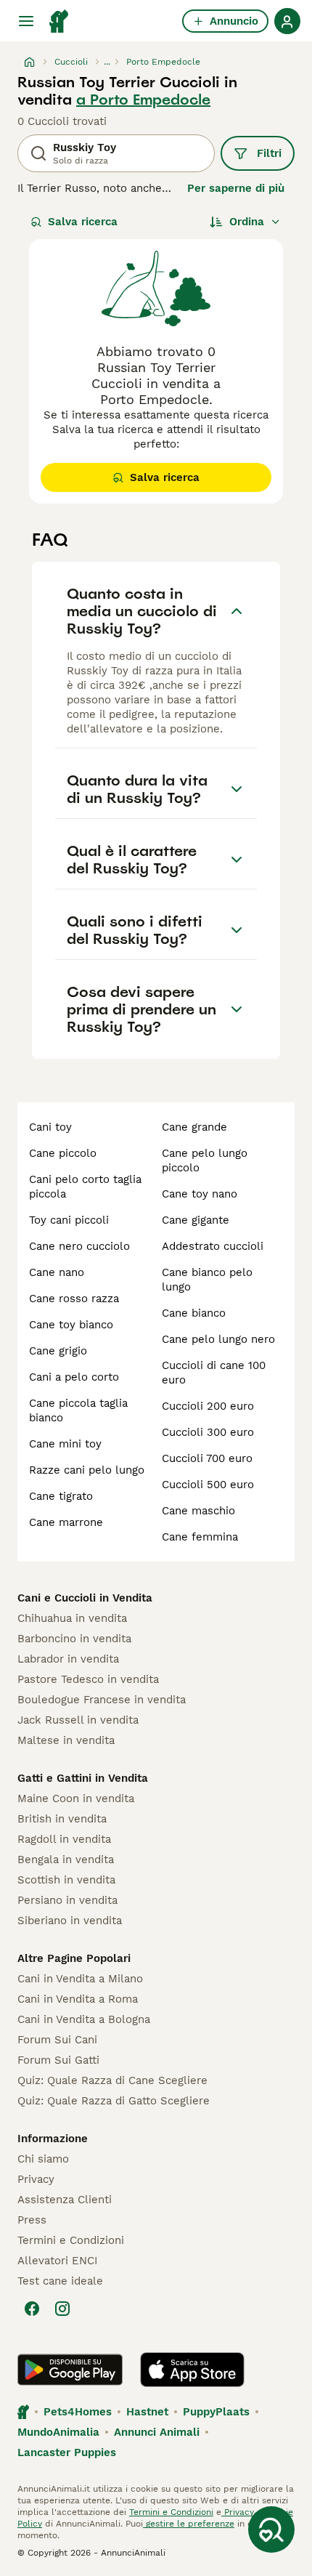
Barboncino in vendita (74, 1639)
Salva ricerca (83, 222)
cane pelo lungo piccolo (205, 1160)
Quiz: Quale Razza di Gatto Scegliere (114, 2101)
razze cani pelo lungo (87, 1470)
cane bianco (194, 1313)
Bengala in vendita (66, 1860)
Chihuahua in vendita (72, 1618)
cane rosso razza (74, 1299)
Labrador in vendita (68, 1659)
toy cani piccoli (69, 1220)
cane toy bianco (71, 1325)
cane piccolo (63, 1153)
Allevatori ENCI (57, 2261)
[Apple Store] (192, 2370)
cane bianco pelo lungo (207, 1280)
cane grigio (58, 1351)
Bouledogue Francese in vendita (102, 1700)
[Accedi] (287, 21)
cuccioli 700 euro (207, 1458)
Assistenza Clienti (65, 2200)
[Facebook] (32, 2309)
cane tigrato (61, 1496)
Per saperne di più (236, 188)
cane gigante (196, 1220)
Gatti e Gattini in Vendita (83, 1778)
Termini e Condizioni (71, 2240)
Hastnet (147, 2412)
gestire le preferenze (189, 2524)
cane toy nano (200, 1194)
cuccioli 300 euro (208, 1432)
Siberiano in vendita (70, 1921)
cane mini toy (65, 1444)
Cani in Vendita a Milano (80, 1979)
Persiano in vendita (67, 1900)
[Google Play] (70, 2370)
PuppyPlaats (216, 2412)
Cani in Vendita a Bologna (84, 2019)
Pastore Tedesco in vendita (88, 1679)
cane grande (194, 1127)
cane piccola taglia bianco (78, 1410)
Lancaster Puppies (67, 2452)
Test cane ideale (60, 2281)
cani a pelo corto (74, 1377)
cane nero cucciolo (79, 1246)
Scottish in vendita (66, 1880)
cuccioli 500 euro (208, 1485)
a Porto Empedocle (143, 100)
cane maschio (198, 1511)
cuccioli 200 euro (208, 1406)
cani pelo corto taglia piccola (85, 1187)
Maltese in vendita (66, 1740)
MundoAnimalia (58, 2432)
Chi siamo (43, 2159)
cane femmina (200, 1537)
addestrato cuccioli (213, 1246)
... (107, 62)
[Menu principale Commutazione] (26, 21)
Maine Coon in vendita (76, 1798)
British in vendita (62, 1819)
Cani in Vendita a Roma (78, 1999)
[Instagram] (62, 2309)
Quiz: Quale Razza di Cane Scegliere (112, 2080)
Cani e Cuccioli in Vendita (85, 1598)
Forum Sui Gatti (58, 2060)
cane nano (57, 1272)
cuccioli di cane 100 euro (214, 1373)
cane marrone (66, 1522)
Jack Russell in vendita (78, 1720)
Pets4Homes (78, 2412)
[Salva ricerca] (271, 2529)
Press (32, 2220)
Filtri (269, 153)
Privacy (36, 2179)
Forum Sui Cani (57, 2040)
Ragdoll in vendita (64, 1839)
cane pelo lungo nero (218, 1339)
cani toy (50, 1127)
